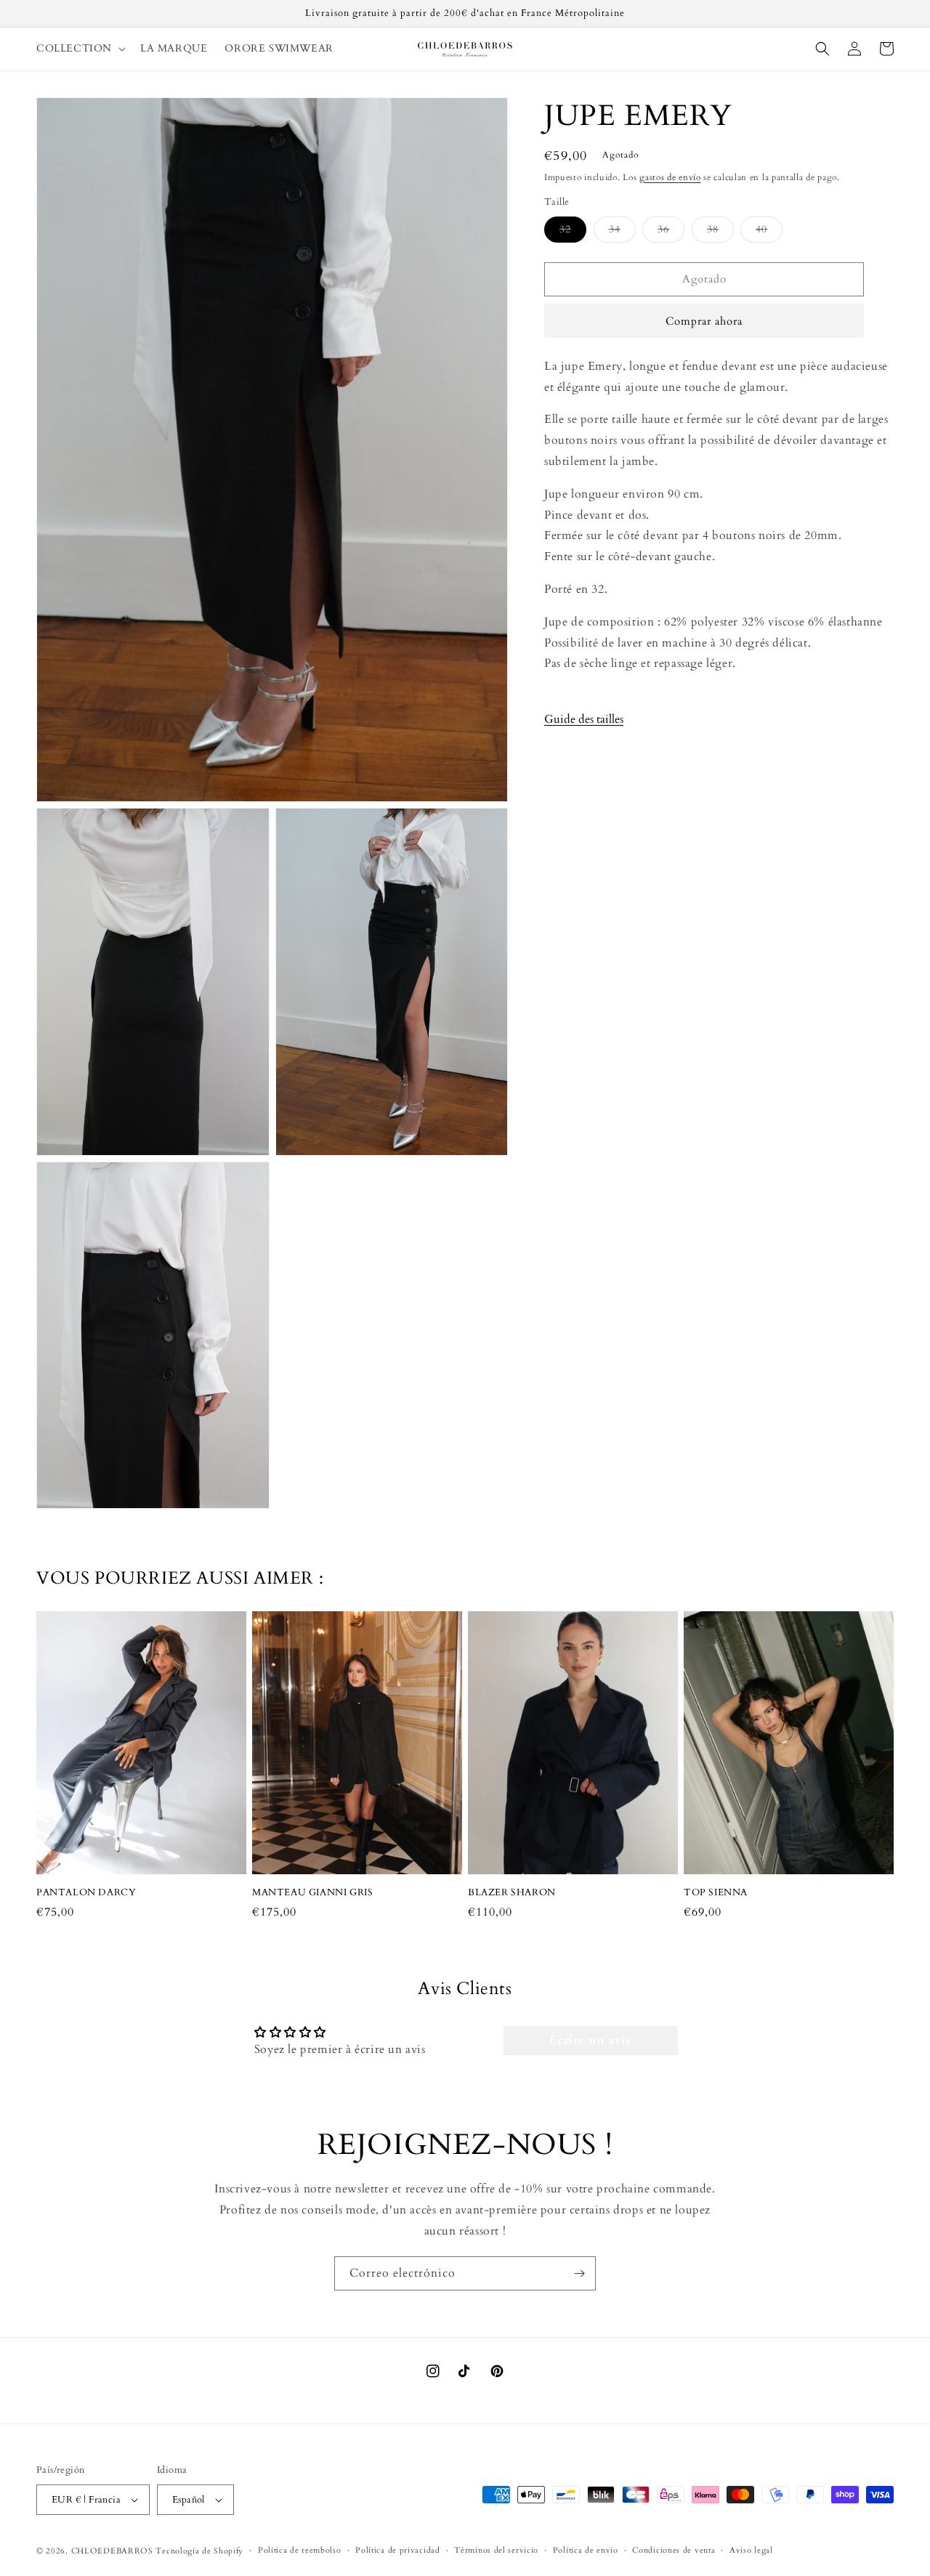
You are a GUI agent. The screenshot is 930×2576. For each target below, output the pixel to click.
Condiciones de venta (674, 2550)
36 (671, 232)
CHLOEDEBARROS (112, 2551)
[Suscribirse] (579, 2273)
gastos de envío (670, 177)
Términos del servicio (496, 2550)
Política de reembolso (300, 2550)
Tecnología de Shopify (199, 2551)
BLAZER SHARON (512, 1893)
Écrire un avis (590, 2041)
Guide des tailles (584, 719)
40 (769, 232)
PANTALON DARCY (86, 1893)
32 (573, 232)
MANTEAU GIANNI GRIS (312, 1893)
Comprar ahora (704, 321)
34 (622, 232)
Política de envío (586, 2550)
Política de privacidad (397, 2550)
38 (720, 232)
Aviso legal (751, 2550)
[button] (80, 49)
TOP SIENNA (716, 1893)
